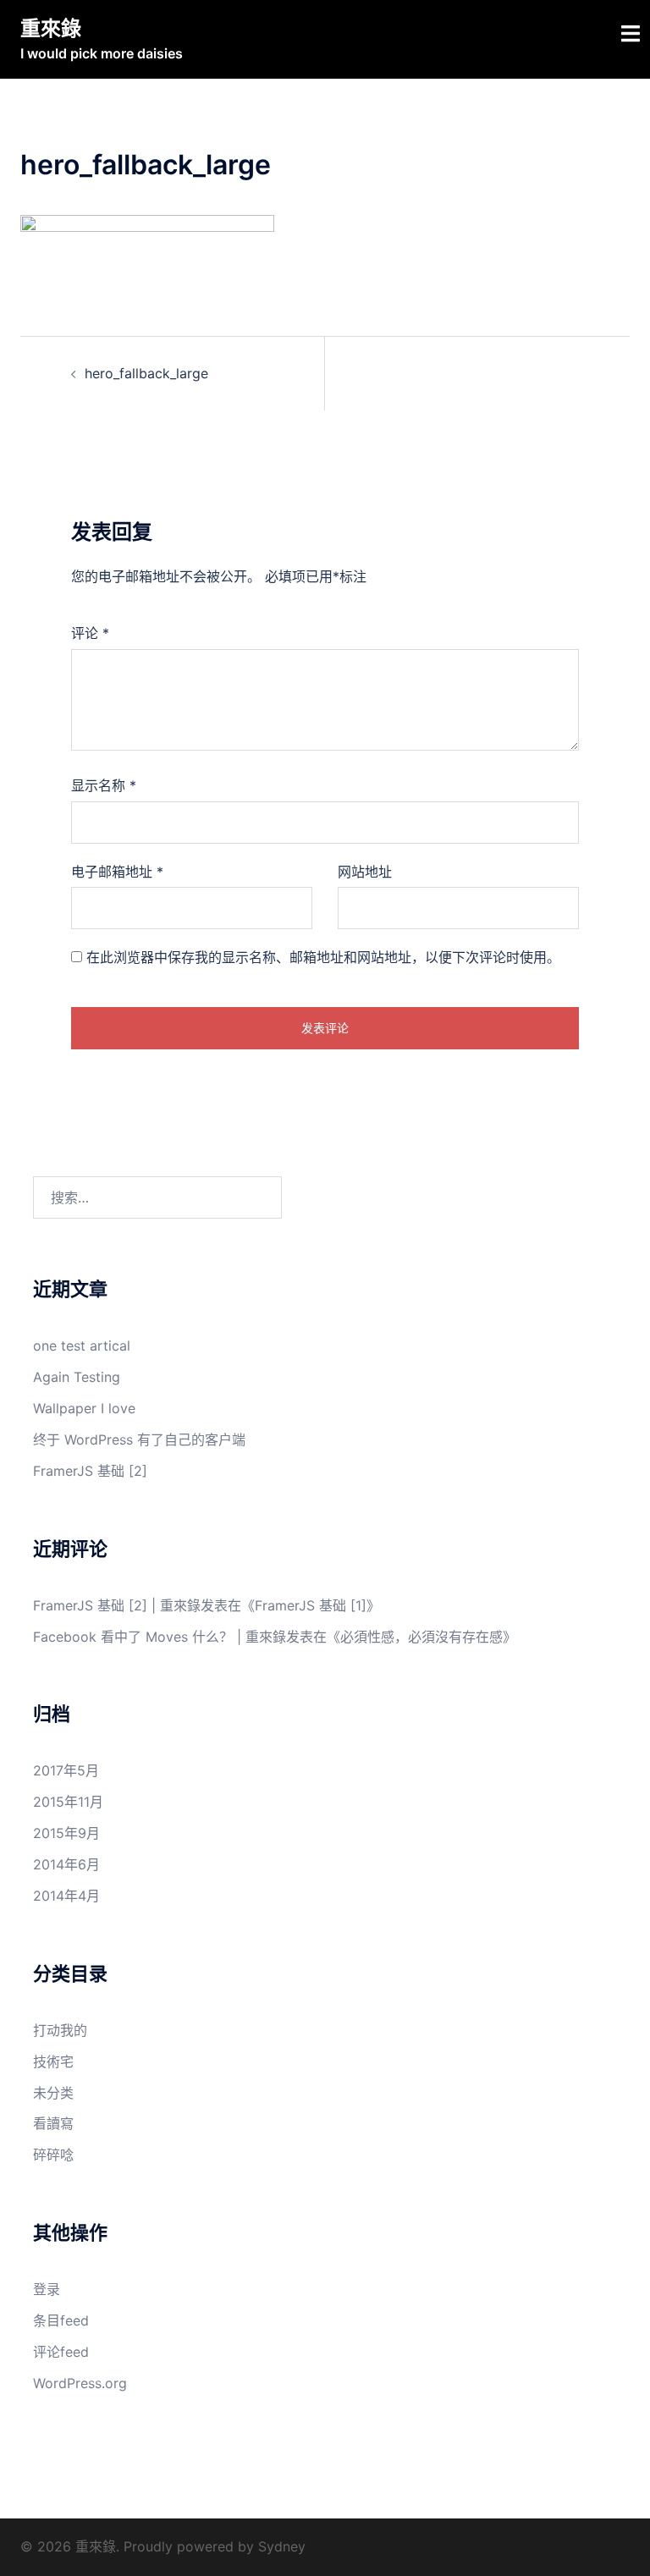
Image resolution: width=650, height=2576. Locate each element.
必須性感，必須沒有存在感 (421, 1637)
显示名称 (104, 785)
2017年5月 (66, 1770)
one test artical (82, 1346)
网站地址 (365, 872)
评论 (90, 633)
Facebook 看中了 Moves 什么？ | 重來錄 (160, 1637)
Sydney (282, 2546)
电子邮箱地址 (117, 872)
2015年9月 (66, 1833)
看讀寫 (53, 2123)
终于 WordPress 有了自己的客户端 (139, 1439)
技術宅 (53, 2061)
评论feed (61, 2352)
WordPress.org (80, 2383)
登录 (47, 2289)
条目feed (61, 2320)
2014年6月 (66, 1864)
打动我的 (60, 2030)
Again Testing (77, 1377)
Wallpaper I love (84, 1408)
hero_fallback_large (146, 373)
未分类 (53, 2093)
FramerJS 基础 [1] (311, 1605)
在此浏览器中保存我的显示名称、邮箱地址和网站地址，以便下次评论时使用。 (323, 957)
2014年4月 (66, 1896)
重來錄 (51, 28)
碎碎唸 (53, 2155)
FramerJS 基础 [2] (90, 1471)
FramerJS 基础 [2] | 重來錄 (117, 1605)
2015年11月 (68, 1802)
